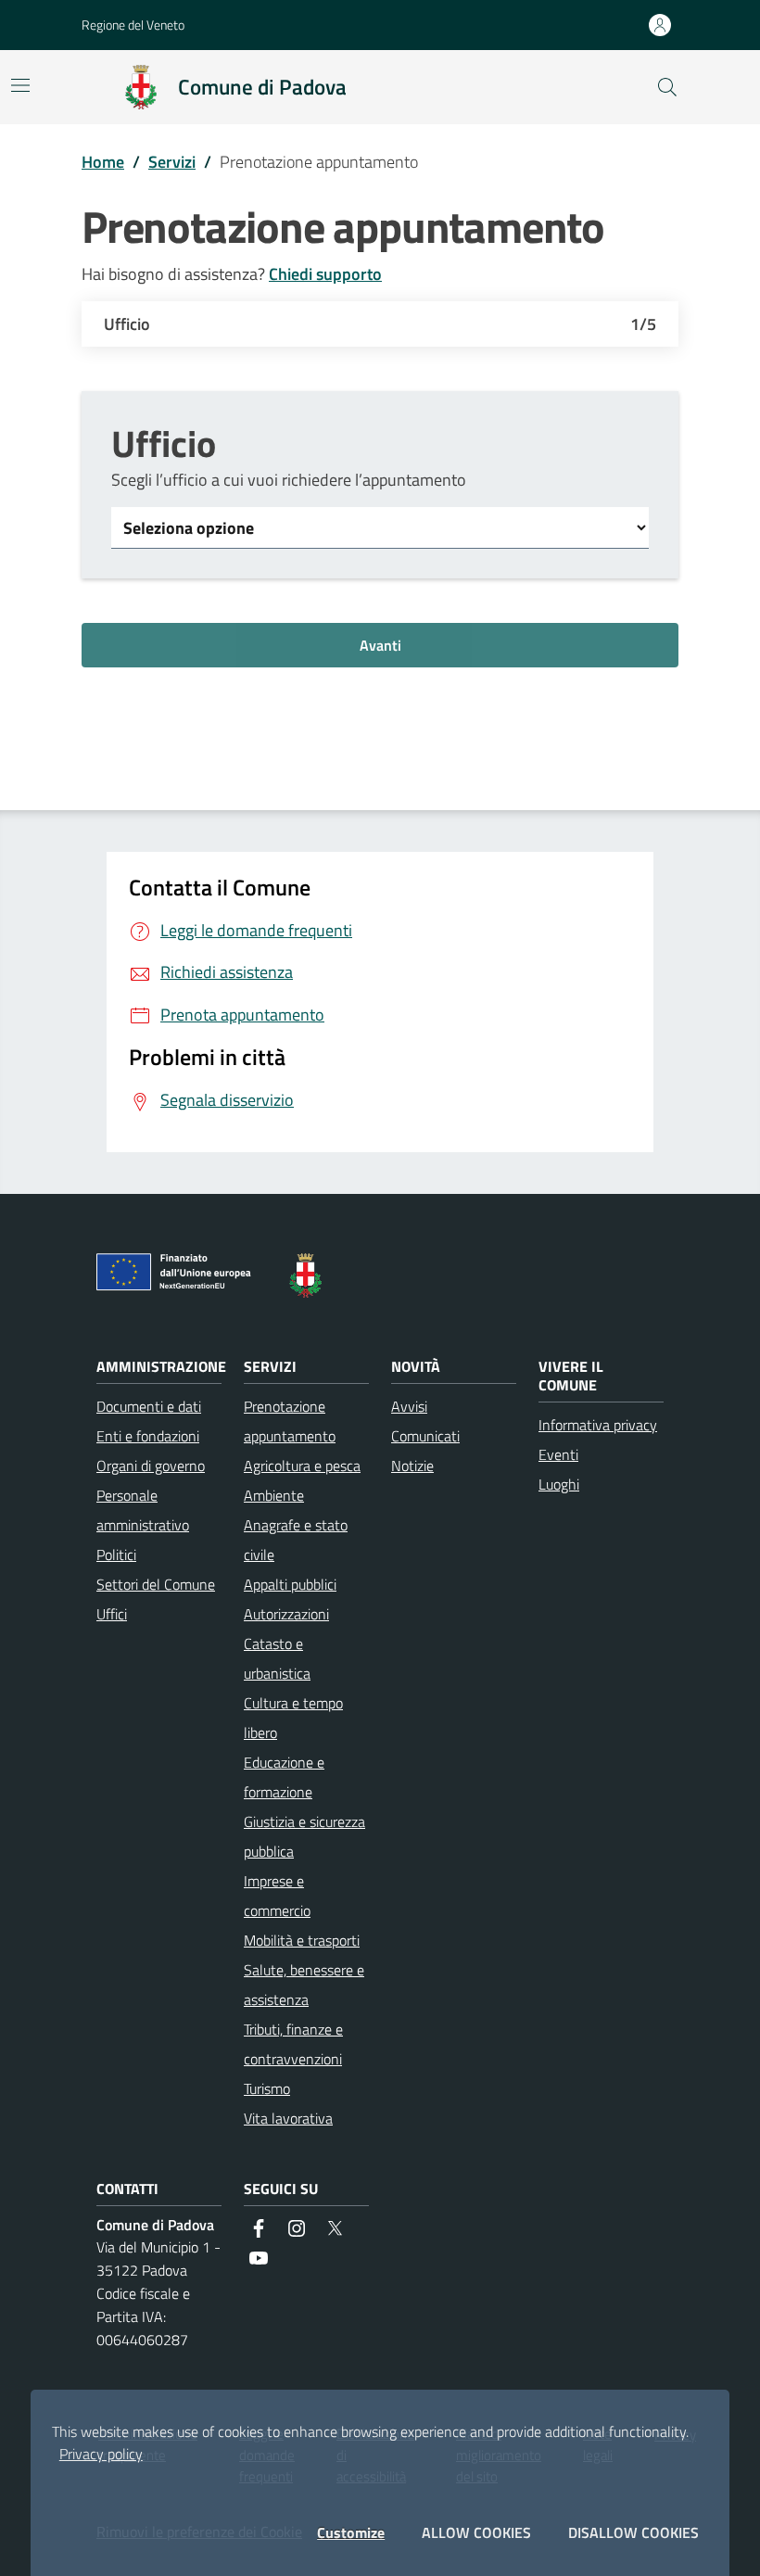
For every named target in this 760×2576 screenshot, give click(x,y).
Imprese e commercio (277, 1896)
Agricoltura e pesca (302, 1466)
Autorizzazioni (286, 1614)
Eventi (558, 1454)
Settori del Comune (156, 1584)
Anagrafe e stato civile (296, 1540)
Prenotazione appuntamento (290, 1421)
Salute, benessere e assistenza (304, 1985)
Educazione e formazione (284, 1777)
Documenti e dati (149, 1406)
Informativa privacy (598, 1425)
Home (103, 162)
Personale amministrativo (143, 1510)
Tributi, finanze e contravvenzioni (293, 2044)
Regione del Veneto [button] (133, 25)
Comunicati (425, 1436)
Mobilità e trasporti (302, 1940)
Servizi (172, 162)
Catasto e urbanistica (277, 1658)
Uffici (112, 1614)
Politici (116, 1554)
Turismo (267, 2088)
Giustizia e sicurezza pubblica (304, 1836)
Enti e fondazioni (148, 1436)
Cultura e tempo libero (293, 1718)
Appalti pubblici (290, 1584)
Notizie (412, 1466)
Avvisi (409, 1406)
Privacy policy (101, 2454)
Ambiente (274, 1495)
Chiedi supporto (325, 274)
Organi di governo (151, 1466)
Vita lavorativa (288, 2118)
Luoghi (559, 1484)
